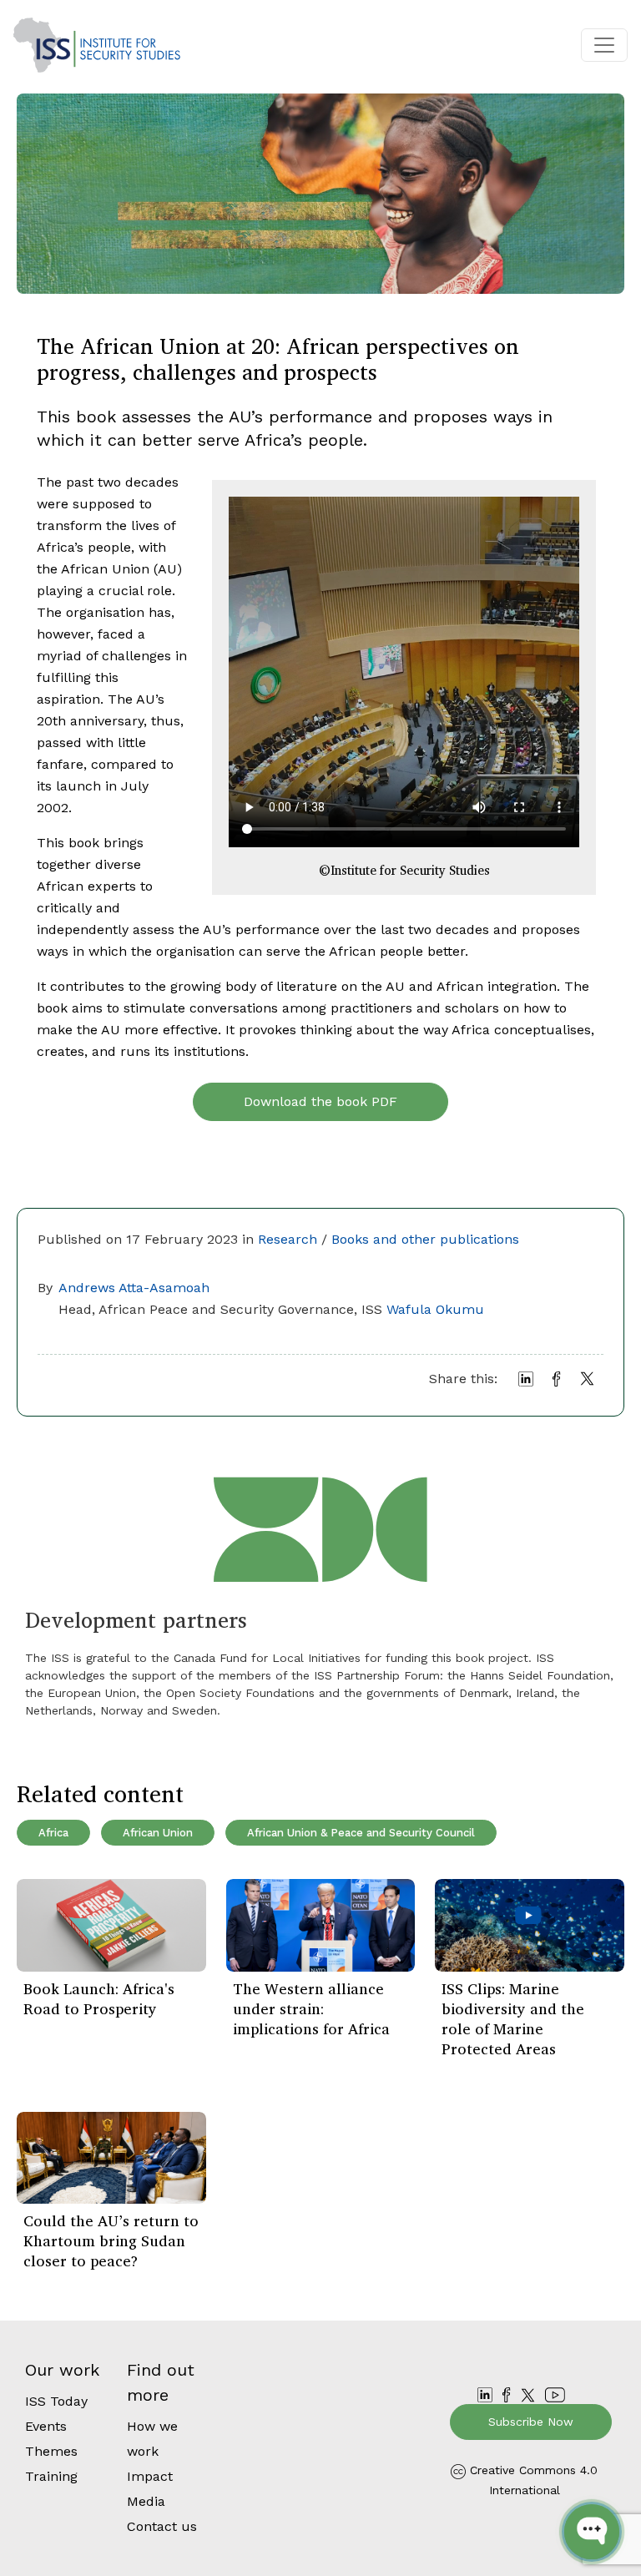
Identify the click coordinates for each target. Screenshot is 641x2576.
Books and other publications (425, 1239)
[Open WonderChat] (592, 2532)
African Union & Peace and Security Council (361, 1833)
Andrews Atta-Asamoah (134, 1288)
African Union (158, 1833)
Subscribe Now (531, 2422)
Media (146, 2501)
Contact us (162, 2526)
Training (51, 2476)
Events (46, 2426)
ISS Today (56, 2401)
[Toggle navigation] (604, 45)
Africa (53, 1833)
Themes (51, 2451)
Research (288, 1239)
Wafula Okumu (435, 1309)
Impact (150, 2476)
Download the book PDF (320, 1101)
